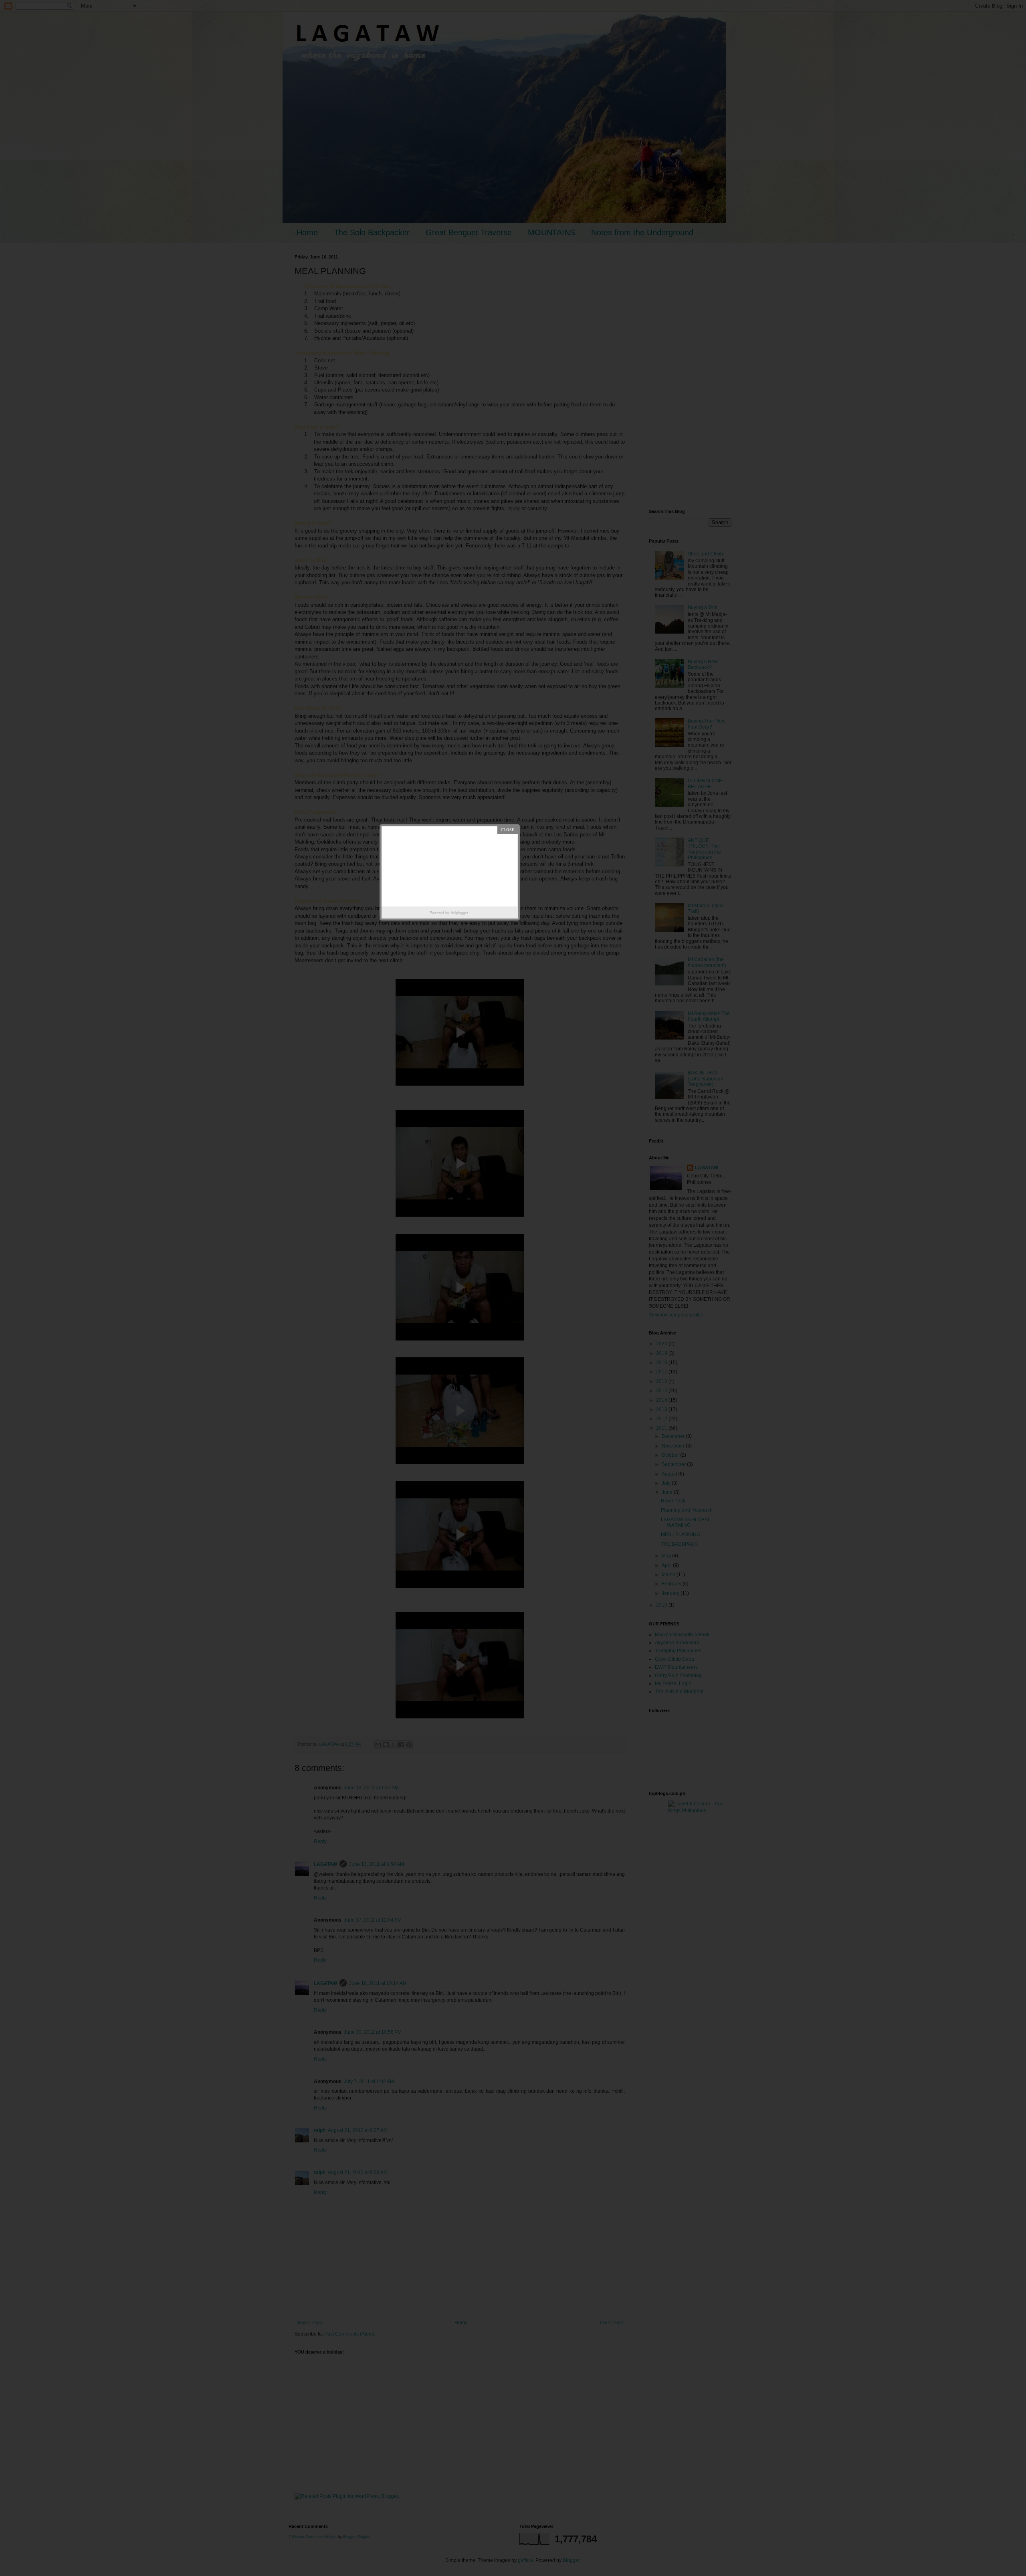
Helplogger (459, 913)
